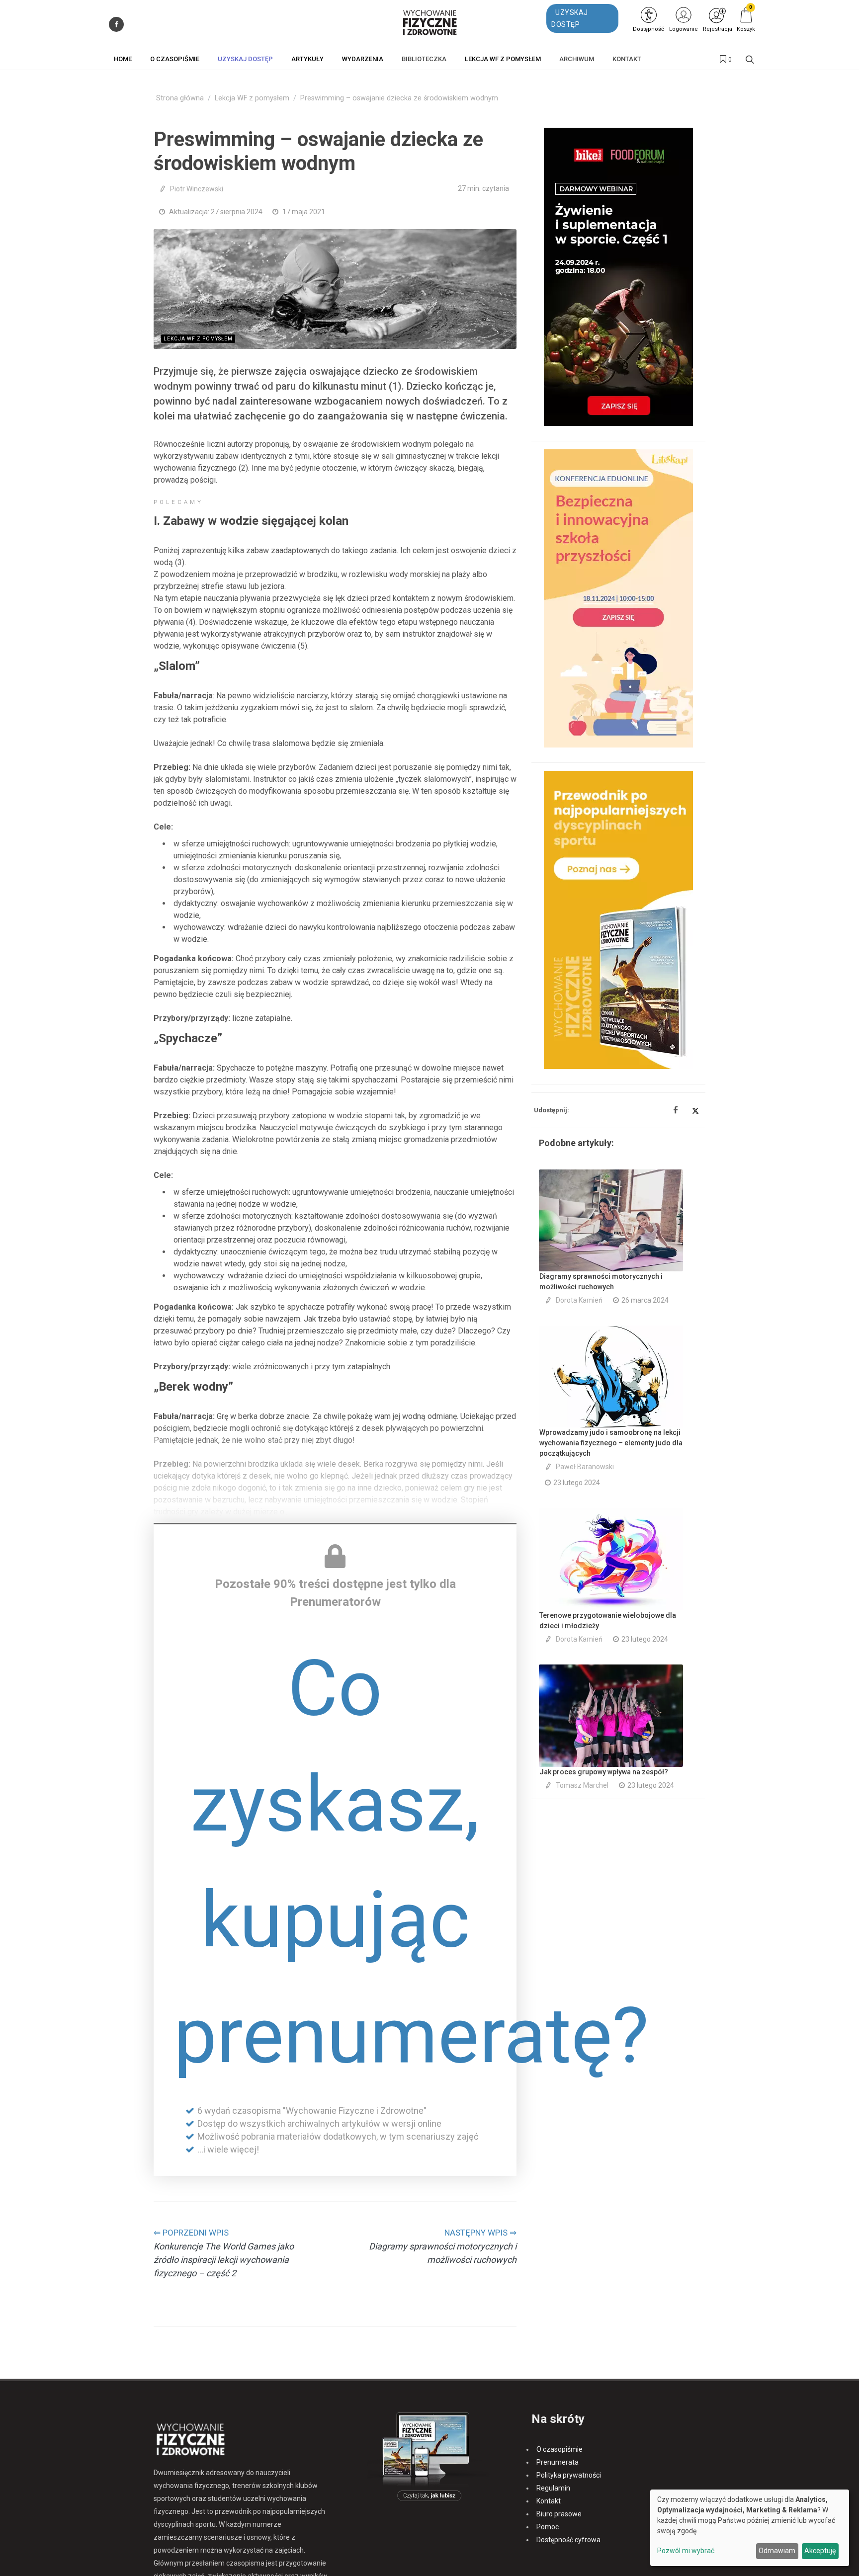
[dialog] (750, 2528)
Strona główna (180, 98)
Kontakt (549, 2501)
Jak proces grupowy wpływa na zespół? (604, 1772)
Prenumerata (558, 2462)
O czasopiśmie (559, 2449)
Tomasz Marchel (582, 1785)
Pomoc (548, 2527)
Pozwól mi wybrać (686, 2551)
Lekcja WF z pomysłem (252, 98)
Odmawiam (777, 2551)
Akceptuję (820, 2551)
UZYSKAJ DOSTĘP (570, 18)
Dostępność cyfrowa (568, 2540)
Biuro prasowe (559, 2514)
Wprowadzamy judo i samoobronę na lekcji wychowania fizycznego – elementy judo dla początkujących (611, 1443)
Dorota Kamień (579, 1300)
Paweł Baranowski (585, 1467)
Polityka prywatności (569, 2475)
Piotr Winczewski (197, 189)
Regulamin (553, 2488)
